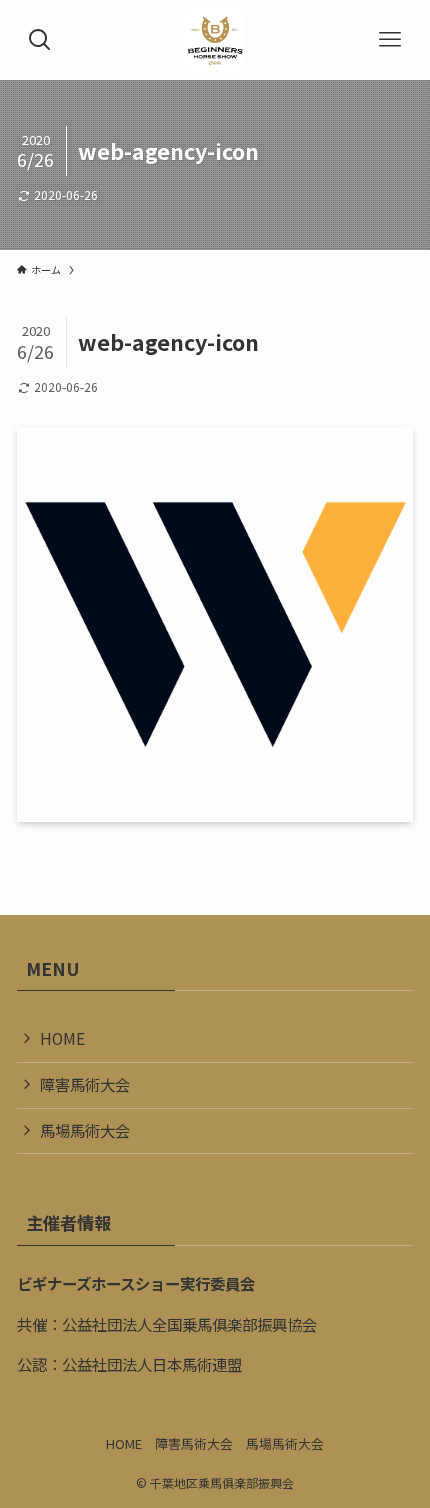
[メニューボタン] (390, 40)
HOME (62, 1038)
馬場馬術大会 (85, 1130)
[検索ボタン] (40, 40)
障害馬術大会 (85, 1084)
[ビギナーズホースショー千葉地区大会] (215, 40)
